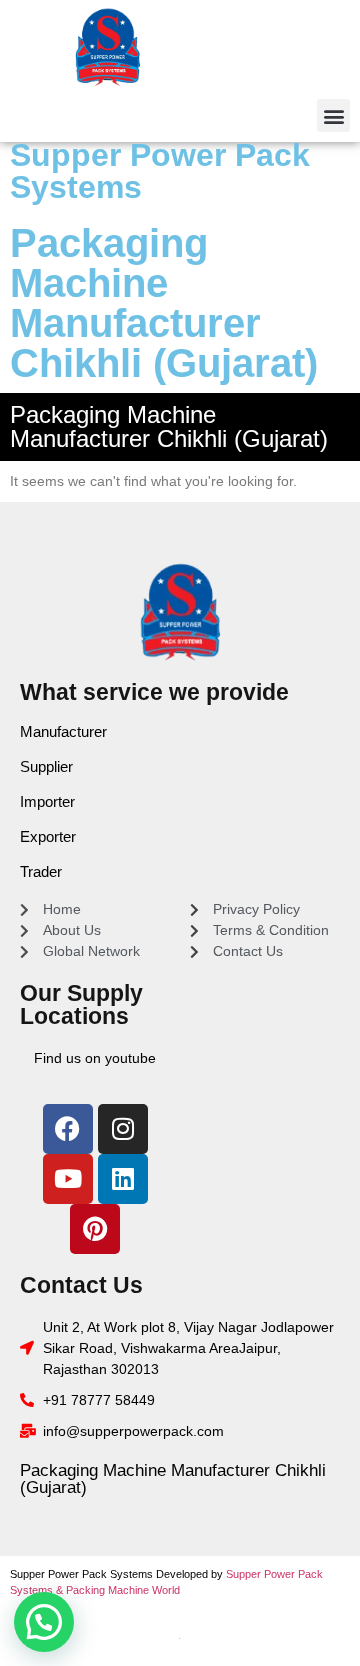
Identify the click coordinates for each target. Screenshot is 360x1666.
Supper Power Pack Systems (160, 171)
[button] (333, 115)
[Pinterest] (95, 1229)
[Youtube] (68, 1179)
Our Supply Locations (81, 1004)
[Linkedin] (123, 1179)
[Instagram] (123, 1129)
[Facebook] (68, 1129)
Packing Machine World (123, 1590)
